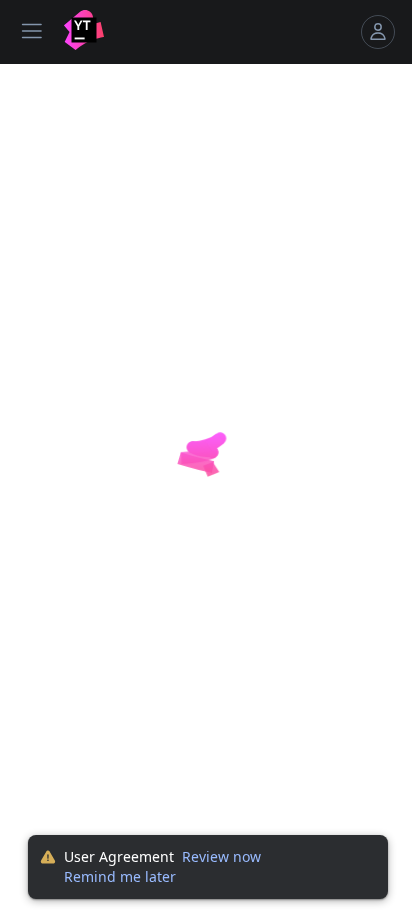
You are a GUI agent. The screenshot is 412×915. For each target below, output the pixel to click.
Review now (221, 856)
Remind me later (120, 876)
